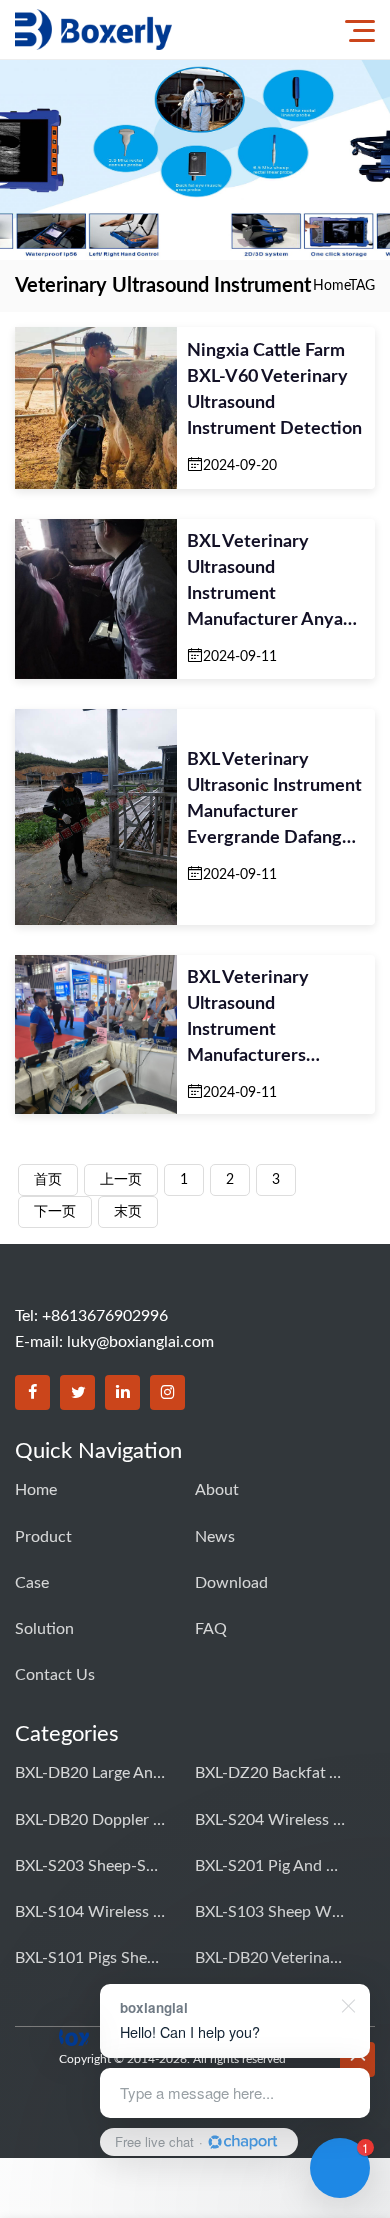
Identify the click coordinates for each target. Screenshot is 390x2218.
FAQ (211, 1629)
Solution (44, 1629)
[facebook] (32, 1392)
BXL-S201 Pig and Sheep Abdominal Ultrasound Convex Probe (270, 1866)
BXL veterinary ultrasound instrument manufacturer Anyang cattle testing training (276, 583)
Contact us (55, 1675)
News (215, 1537)
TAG (362, 286)
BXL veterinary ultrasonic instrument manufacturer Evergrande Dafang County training (274, 801)
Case (32, 1583)
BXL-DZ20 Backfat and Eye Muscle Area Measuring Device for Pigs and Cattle (270, 1773)
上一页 (121, 1180)
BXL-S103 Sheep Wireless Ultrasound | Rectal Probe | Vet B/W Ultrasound (270, 1912)
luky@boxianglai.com (140, 1342)
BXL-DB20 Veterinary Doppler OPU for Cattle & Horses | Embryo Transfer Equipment (270, 1958)
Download (231, 1583)
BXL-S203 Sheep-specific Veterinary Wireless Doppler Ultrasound (90, 1866)
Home (331, 286)
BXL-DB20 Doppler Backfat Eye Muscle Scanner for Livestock (90, 1820)
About (217, 1490)
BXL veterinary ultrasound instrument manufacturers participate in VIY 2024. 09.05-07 (257, 1019)
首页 (48, 1180)
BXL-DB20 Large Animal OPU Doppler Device (90, 1773)
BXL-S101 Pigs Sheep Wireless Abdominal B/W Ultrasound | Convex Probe (90, 1958)
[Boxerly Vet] (93, 29)
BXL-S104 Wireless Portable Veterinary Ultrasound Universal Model (90, 1912)
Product (43, 1537)
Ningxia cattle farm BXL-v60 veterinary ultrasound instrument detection (274, 390)
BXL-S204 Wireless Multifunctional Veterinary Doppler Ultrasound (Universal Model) (270, 1820)
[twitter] (77, 1392)
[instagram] (167, 1392)
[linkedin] (122, 1392)
